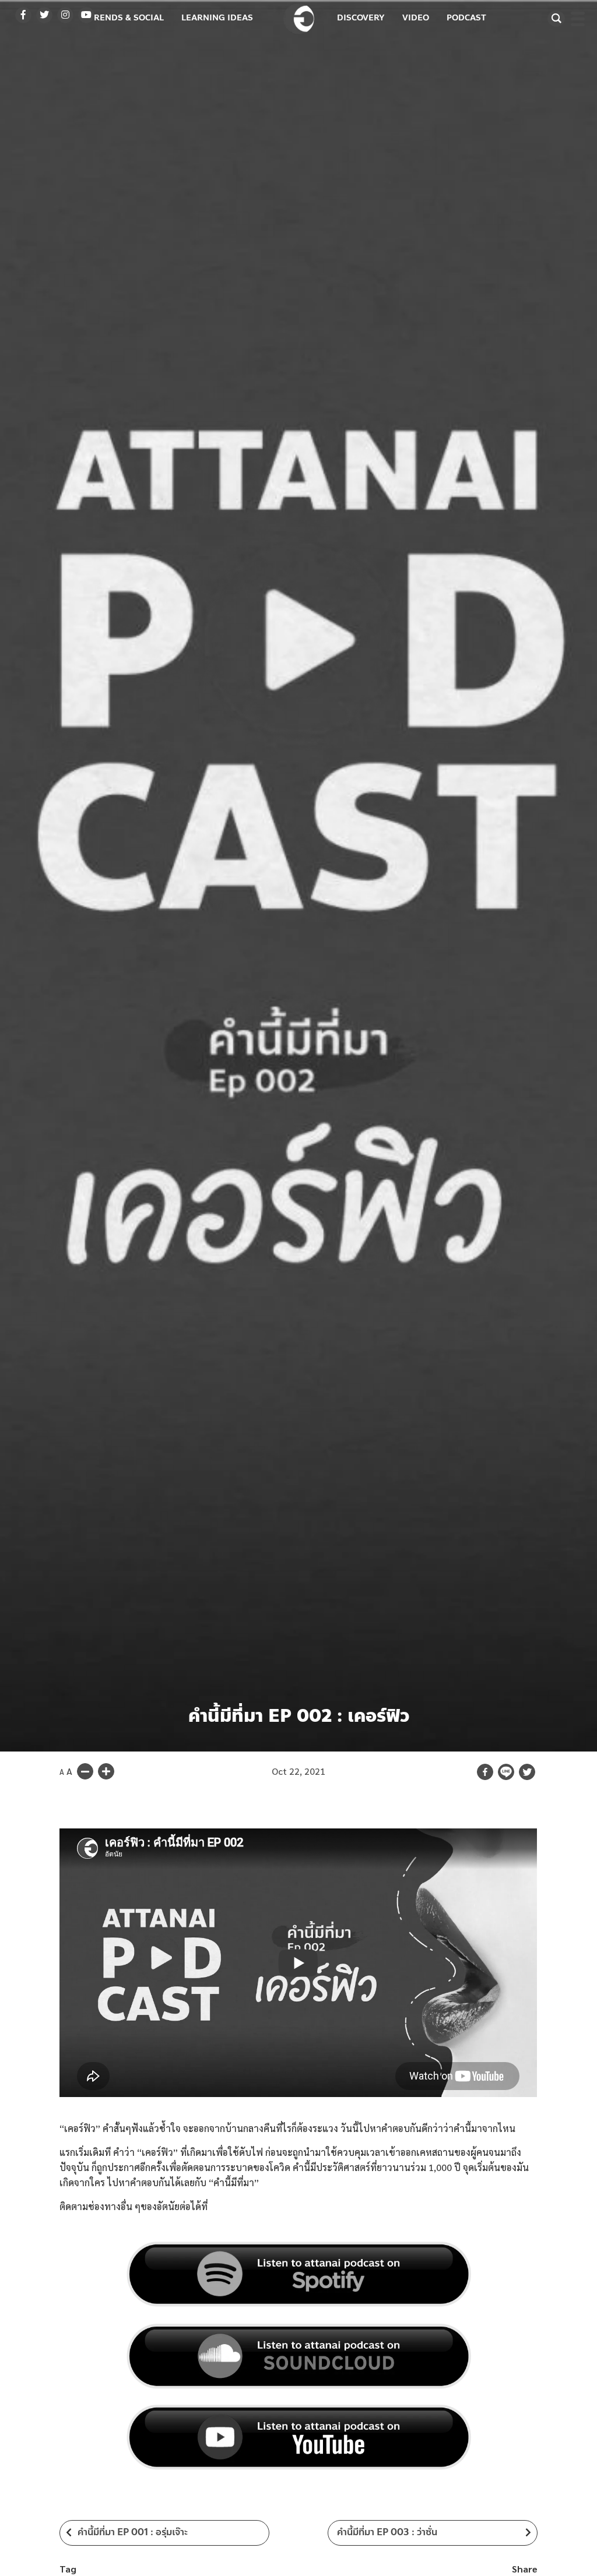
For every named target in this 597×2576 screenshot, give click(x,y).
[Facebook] (485, 1772)
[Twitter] (527, 1772)
